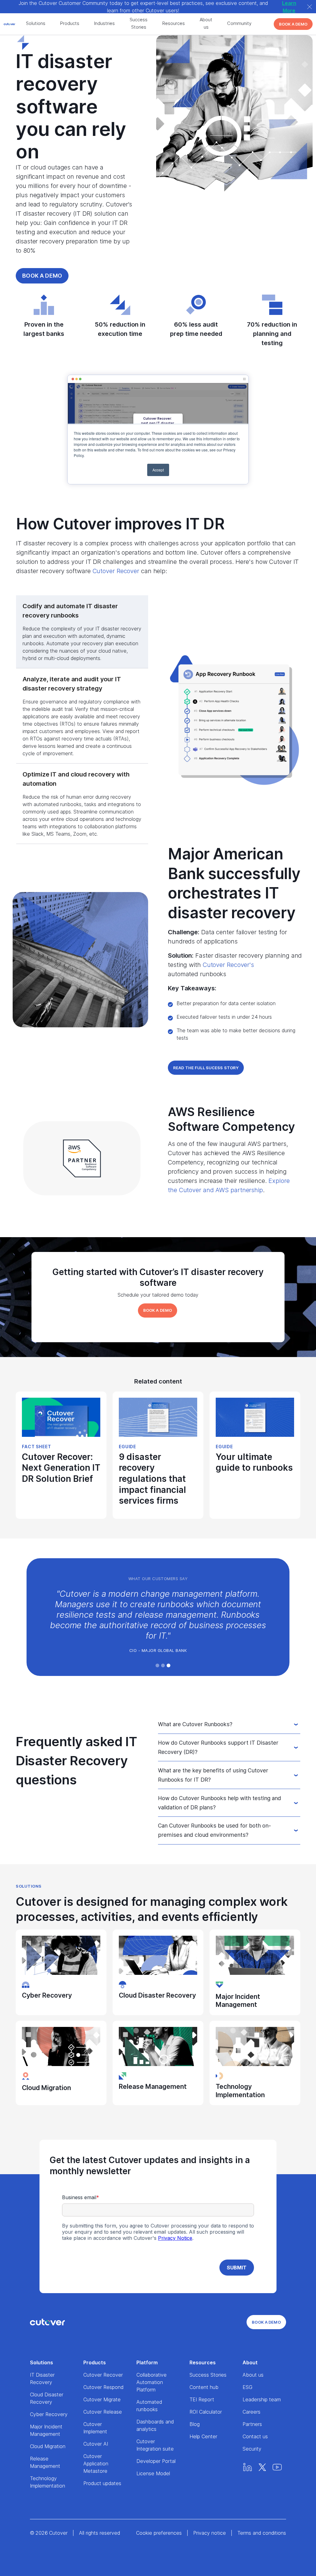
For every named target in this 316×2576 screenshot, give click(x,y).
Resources (174, 23)
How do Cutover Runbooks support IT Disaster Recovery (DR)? (218, 1747)
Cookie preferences (159, 2533)
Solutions (36, 23)
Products (70, 23)
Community (239, 23)
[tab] (82, 632)
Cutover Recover (116, 571)
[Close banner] (310, 7)
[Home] (47, 2322)
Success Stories (139, 23)
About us (206, 23)
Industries (104, 23)
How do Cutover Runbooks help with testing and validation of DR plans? (220, 1803)
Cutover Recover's (228, 965)
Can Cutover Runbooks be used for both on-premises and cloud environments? (214, 1830)
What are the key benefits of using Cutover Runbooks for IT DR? (213, 1775)
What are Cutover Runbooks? (195, 1724)
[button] (157, 1665)
